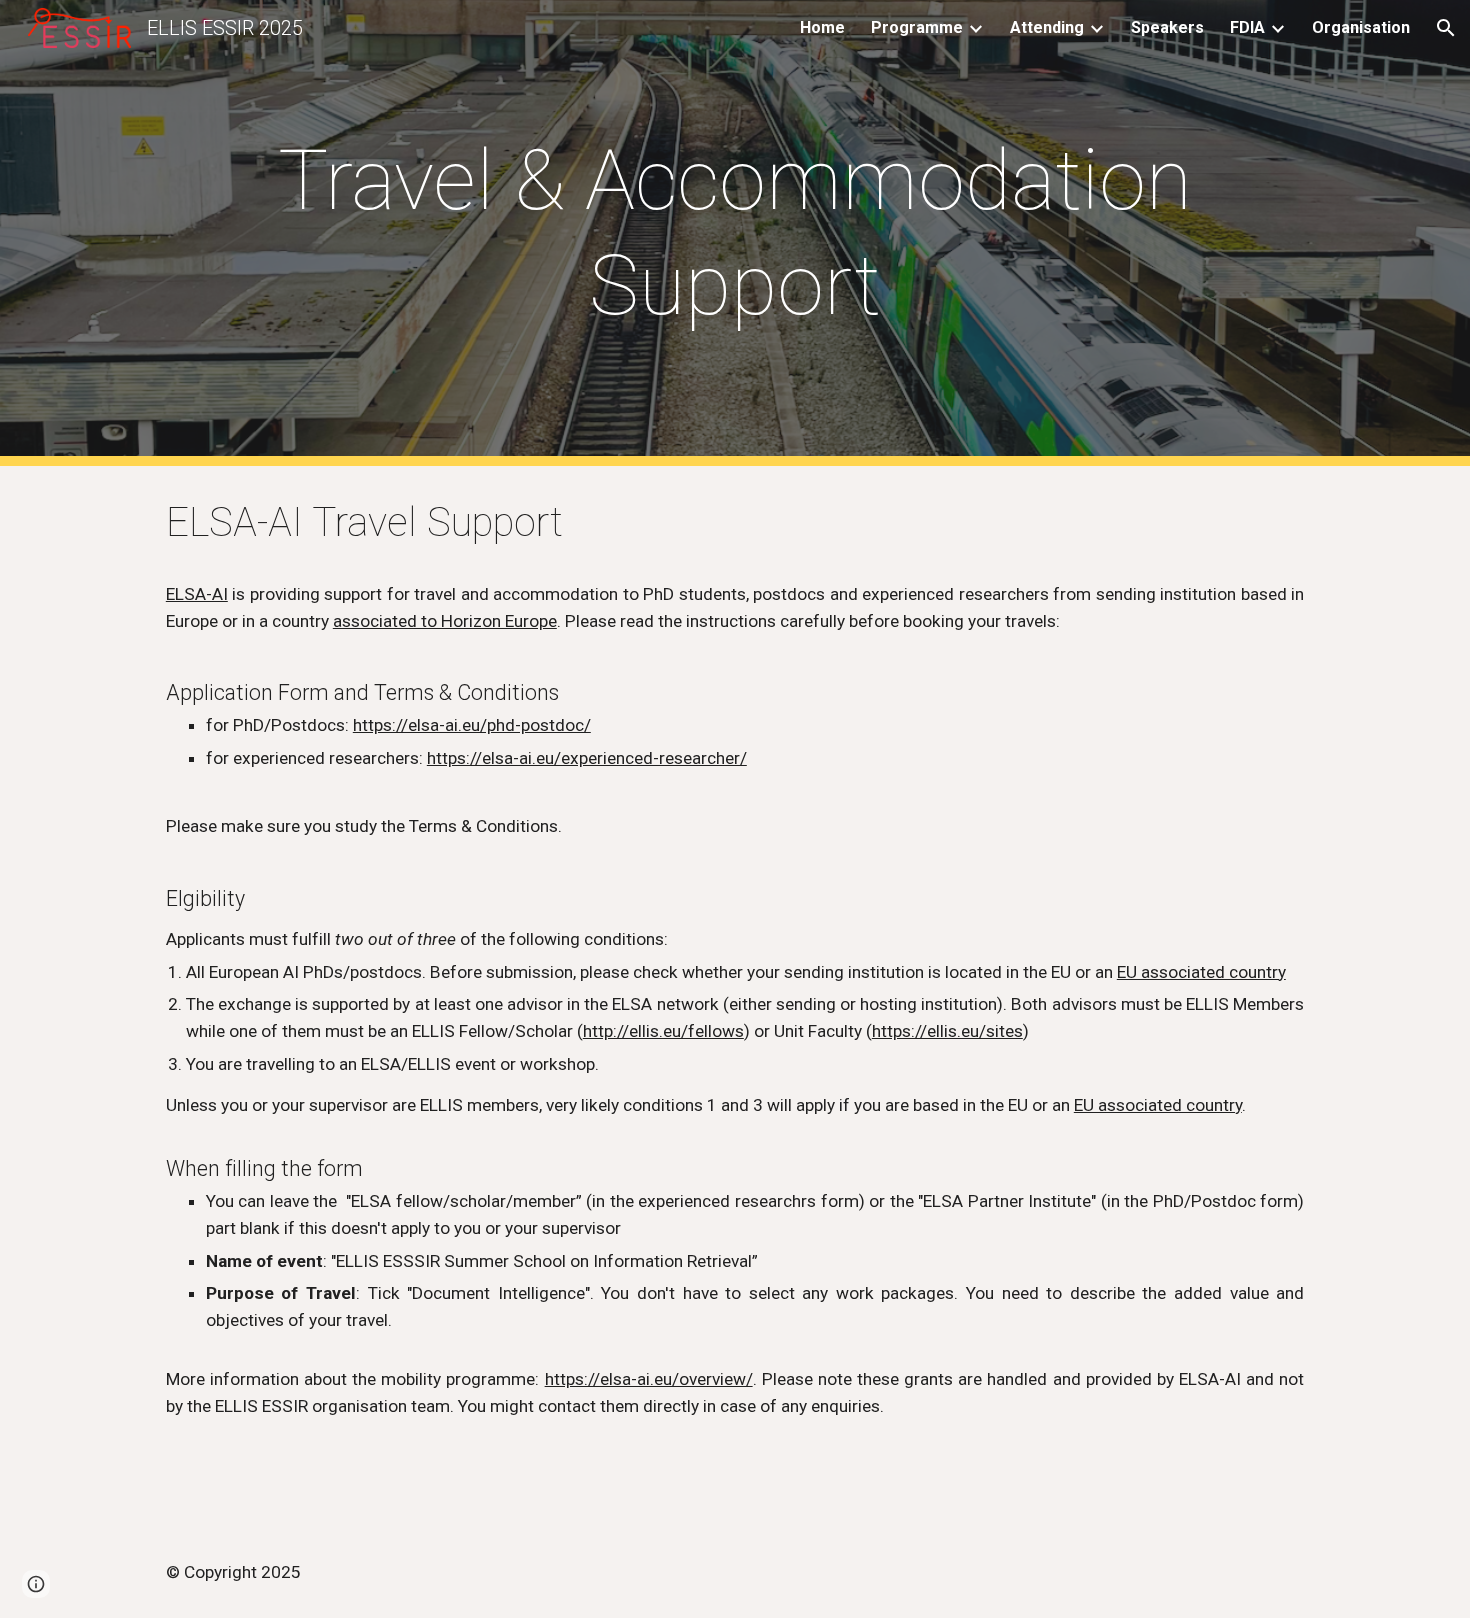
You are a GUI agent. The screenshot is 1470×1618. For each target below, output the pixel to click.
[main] (735, 233)
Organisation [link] (1361, 27)
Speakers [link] (1167, 27)
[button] (1446, 28)
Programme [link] (917, 27)
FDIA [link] (1247, 27)
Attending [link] (1047, 27)
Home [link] (822, 27)
